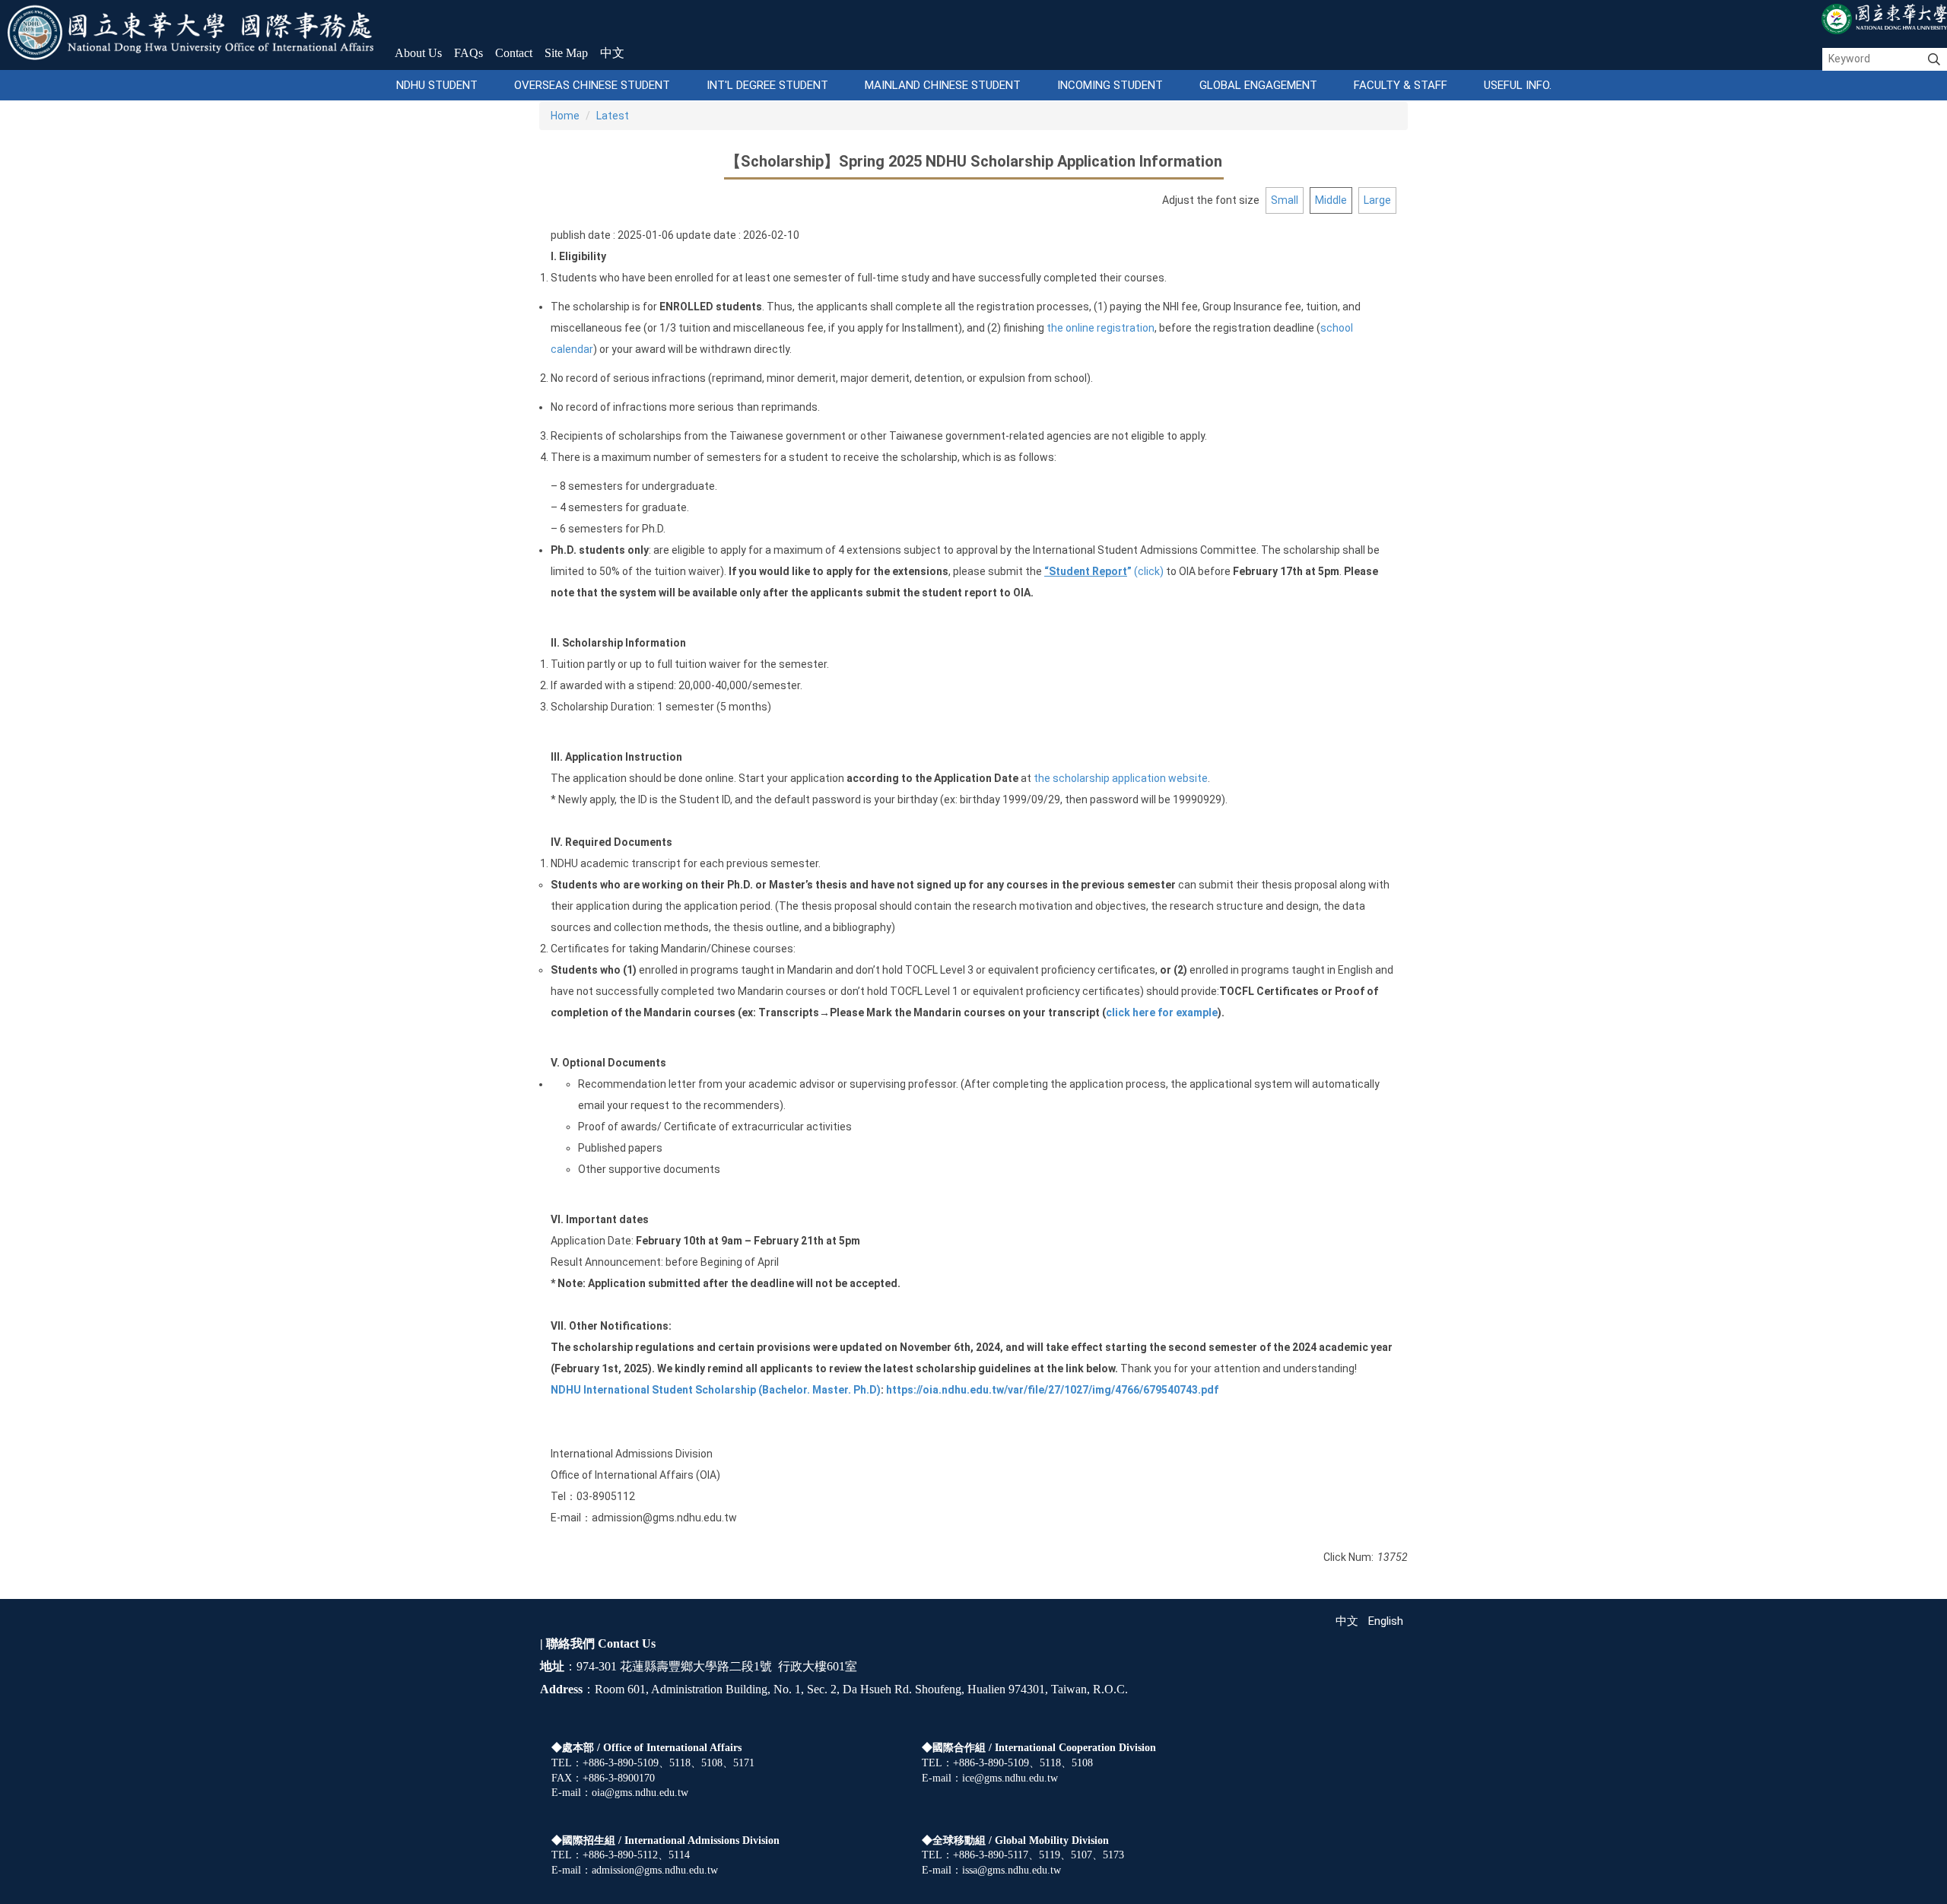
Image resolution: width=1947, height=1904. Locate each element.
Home (565, 116)
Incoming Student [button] (1110, 85)
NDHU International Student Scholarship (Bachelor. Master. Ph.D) (716, 1390)
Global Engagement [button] (1258, 85)
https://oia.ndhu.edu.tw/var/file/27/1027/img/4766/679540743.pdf (1052, 1390)
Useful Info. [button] (1518, 85)
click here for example (1162, 1012)
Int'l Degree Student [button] (767, 85)
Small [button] (1285, 200)
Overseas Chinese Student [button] (592, 85)
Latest (613, 116)
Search (1934, 59)
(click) (1104, 571)
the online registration (1101, 328)
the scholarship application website (1120, 778)
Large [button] (1377, 200)
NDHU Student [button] (437, 85)
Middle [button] (1331, 200)
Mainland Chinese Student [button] (943, 85)
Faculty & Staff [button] (1401, 85)
